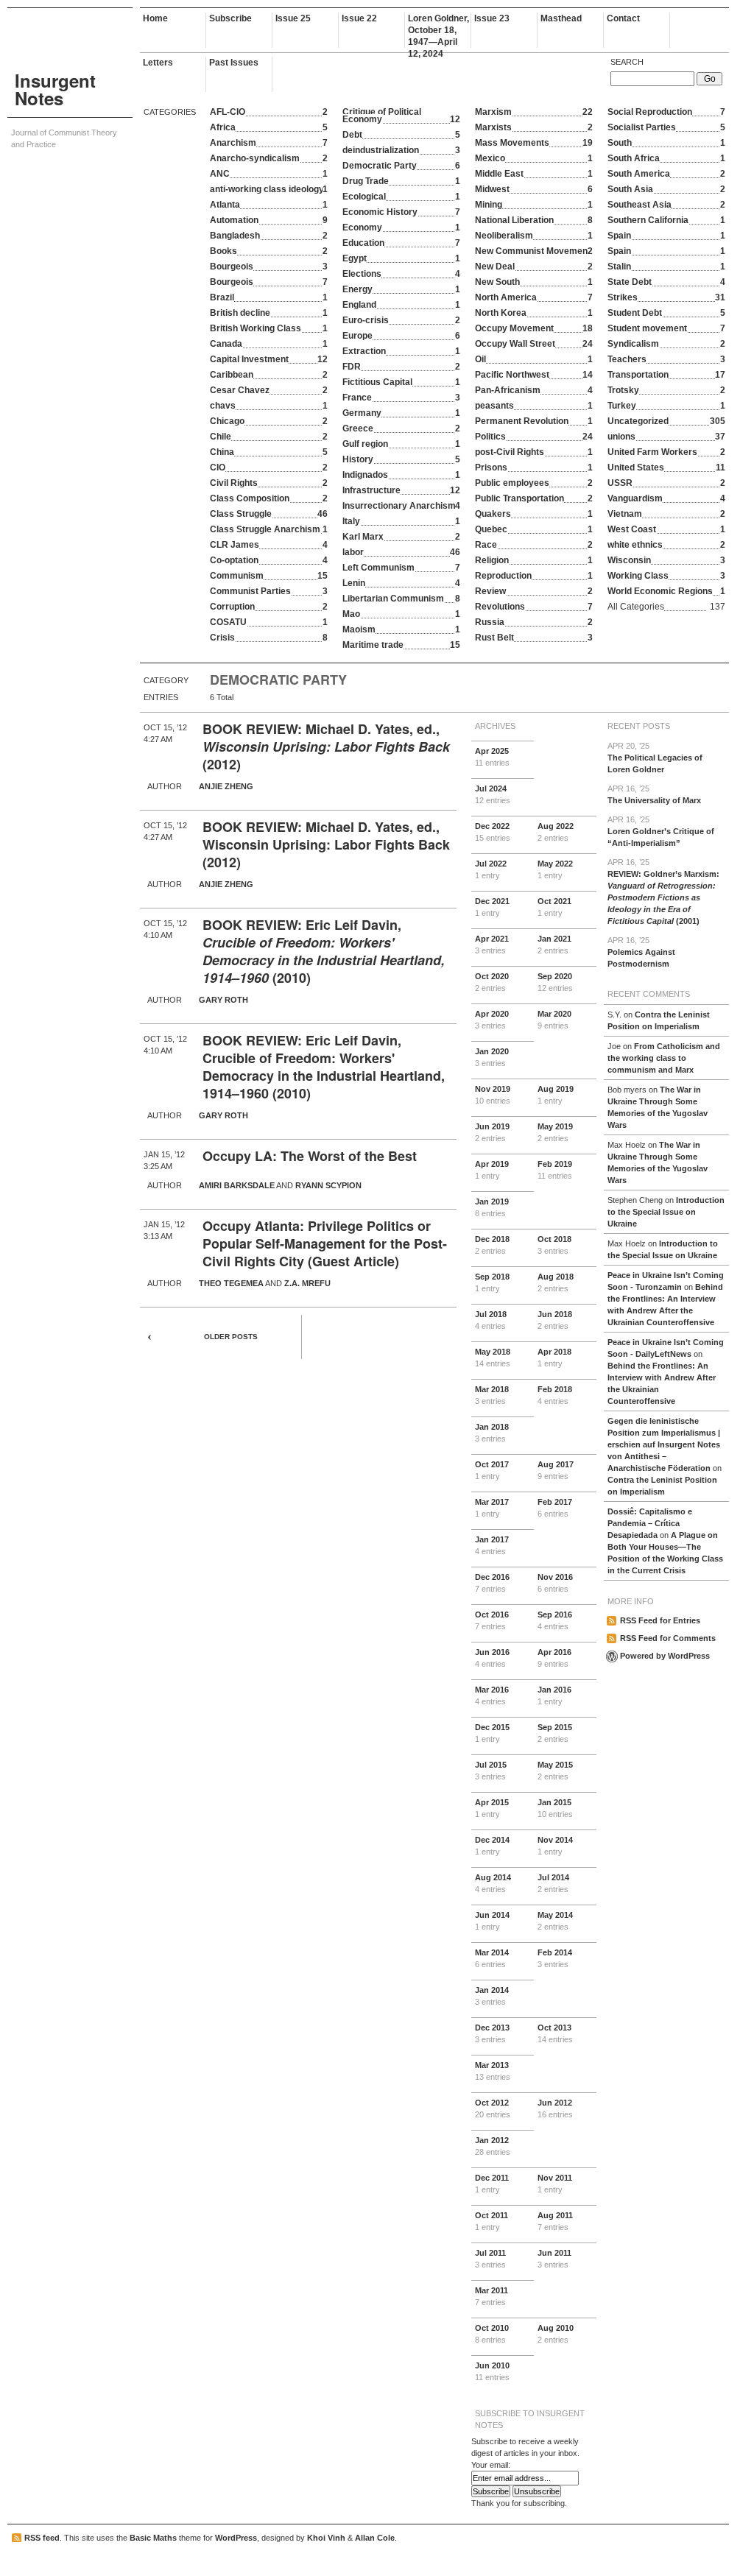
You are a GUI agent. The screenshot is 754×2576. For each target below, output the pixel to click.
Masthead (561, 18)
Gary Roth (223, 1000)
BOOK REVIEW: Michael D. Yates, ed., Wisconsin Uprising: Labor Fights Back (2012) (326, 844)
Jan (554, 945)
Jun (492, 1132)
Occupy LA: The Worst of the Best (310, 1156)
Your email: (491, 2465)
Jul (493, 794)
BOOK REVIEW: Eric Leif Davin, (302, 925)
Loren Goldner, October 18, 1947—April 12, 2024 (438, 31)
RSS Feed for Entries (660, 1620)
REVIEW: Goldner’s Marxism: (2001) (663, 892)
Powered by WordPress (665, 1656)
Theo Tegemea (231, 1283)
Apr (492, 757)
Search (627, 62)
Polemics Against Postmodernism (641, 952)
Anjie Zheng (226, 786)
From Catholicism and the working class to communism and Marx (664, 1058)
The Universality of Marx (654, 794)
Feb (555, 1170)
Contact (623, 18)
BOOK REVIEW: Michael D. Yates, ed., (321, 729)
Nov (493, 1095)
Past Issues (234, 63)
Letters (158, 63)
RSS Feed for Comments (668, 1638)
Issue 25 (293, 18)
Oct (554, 907)
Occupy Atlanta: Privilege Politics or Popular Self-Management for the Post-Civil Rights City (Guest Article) (325, 1243)
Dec (493, 832)
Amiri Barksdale (237, 1185)
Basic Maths (153, 2538)
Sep (555, 982)
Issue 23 (492, 18)
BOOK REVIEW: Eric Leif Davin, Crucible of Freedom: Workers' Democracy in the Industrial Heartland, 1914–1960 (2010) (324, 1067)
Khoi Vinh (326, 2538)
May (555, 869)
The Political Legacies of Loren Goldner (655, 758)
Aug (556, 832)
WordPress (236, 2538)
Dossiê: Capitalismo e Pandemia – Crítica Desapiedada (650, 1523)
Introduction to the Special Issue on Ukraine (666, 1212)
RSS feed (42, 2538)
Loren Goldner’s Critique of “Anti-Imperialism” (661, 831)
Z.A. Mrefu (307, 1283)
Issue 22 (359, 18)
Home (155, 18)
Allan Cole (375, 2538)
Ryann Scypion (328, 1185)
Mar (554, 1020)
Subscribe (230, 18)
